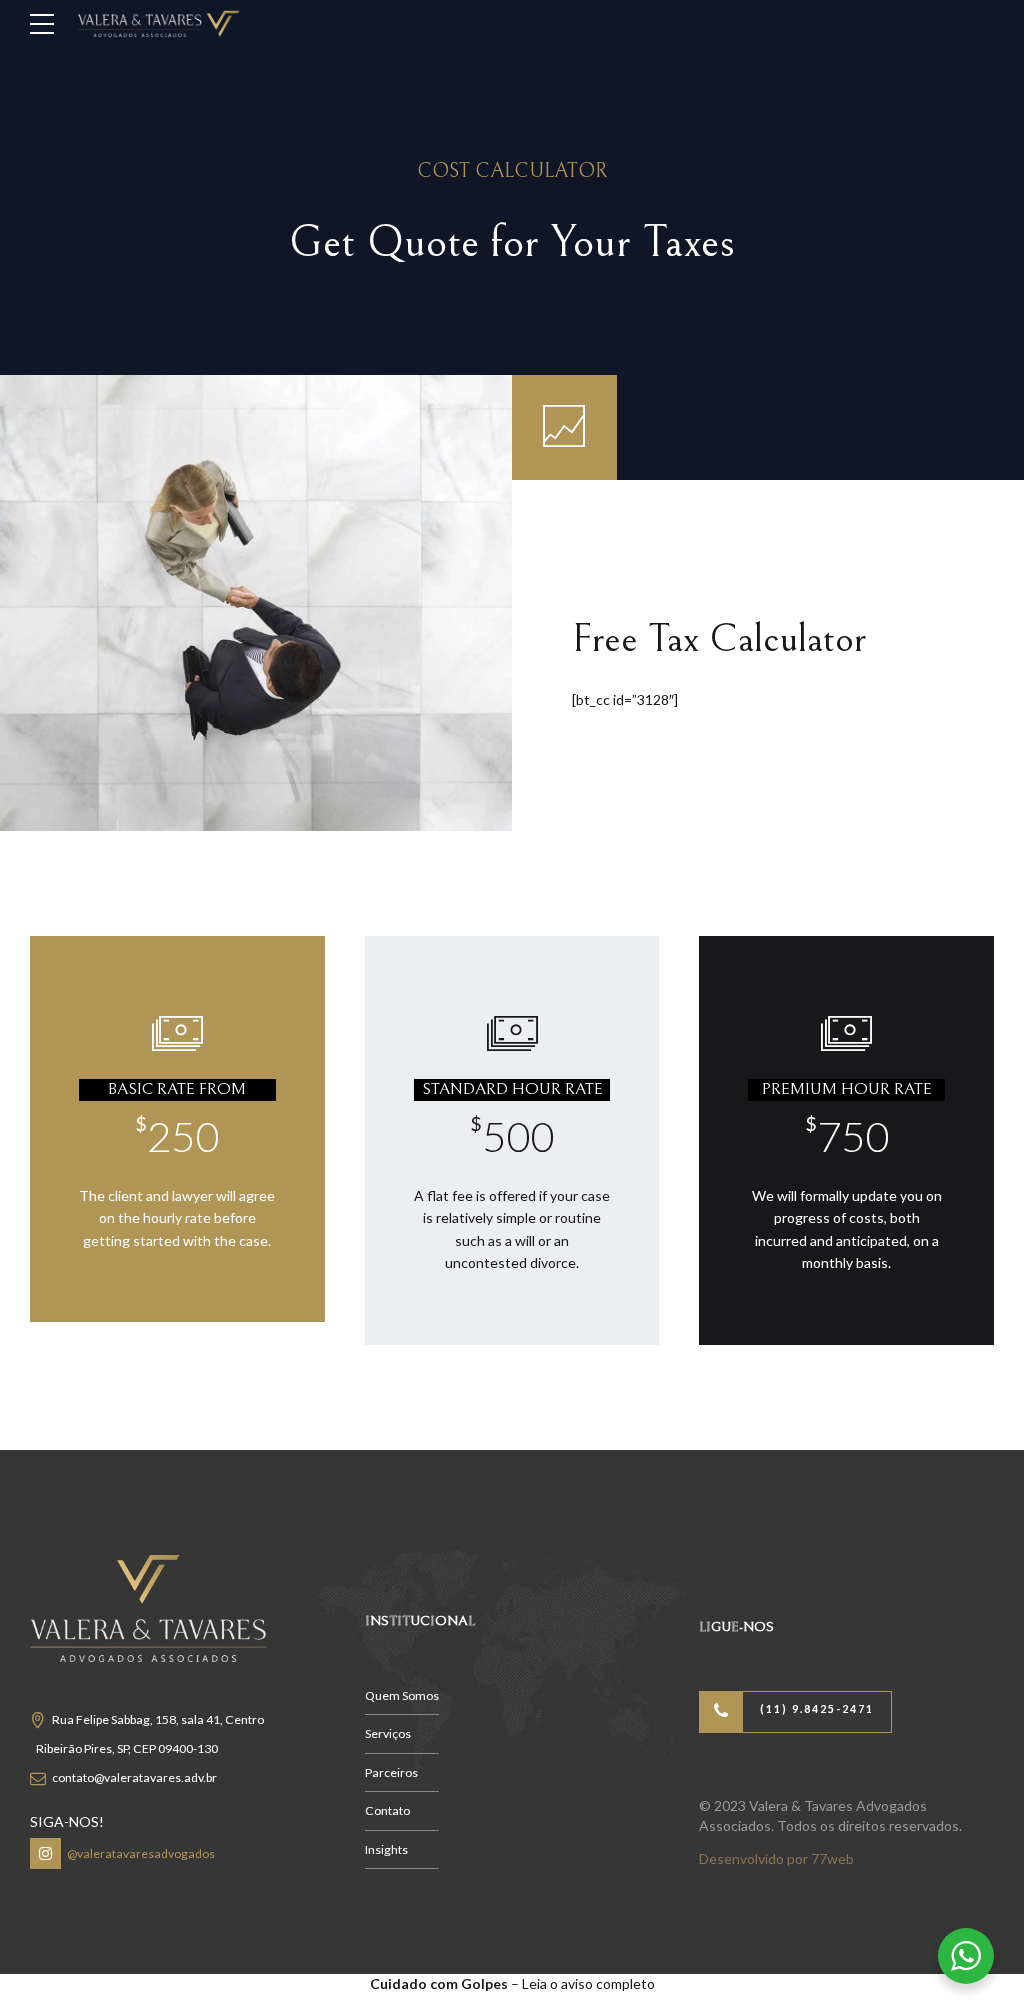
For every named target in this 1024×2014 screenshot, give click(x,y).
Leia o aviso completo (588, 1983)
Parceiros (391, 1772)
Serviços (388, 1733)
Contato (387, 1810)
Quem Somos (402, 1695)
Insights (386, 1849)
